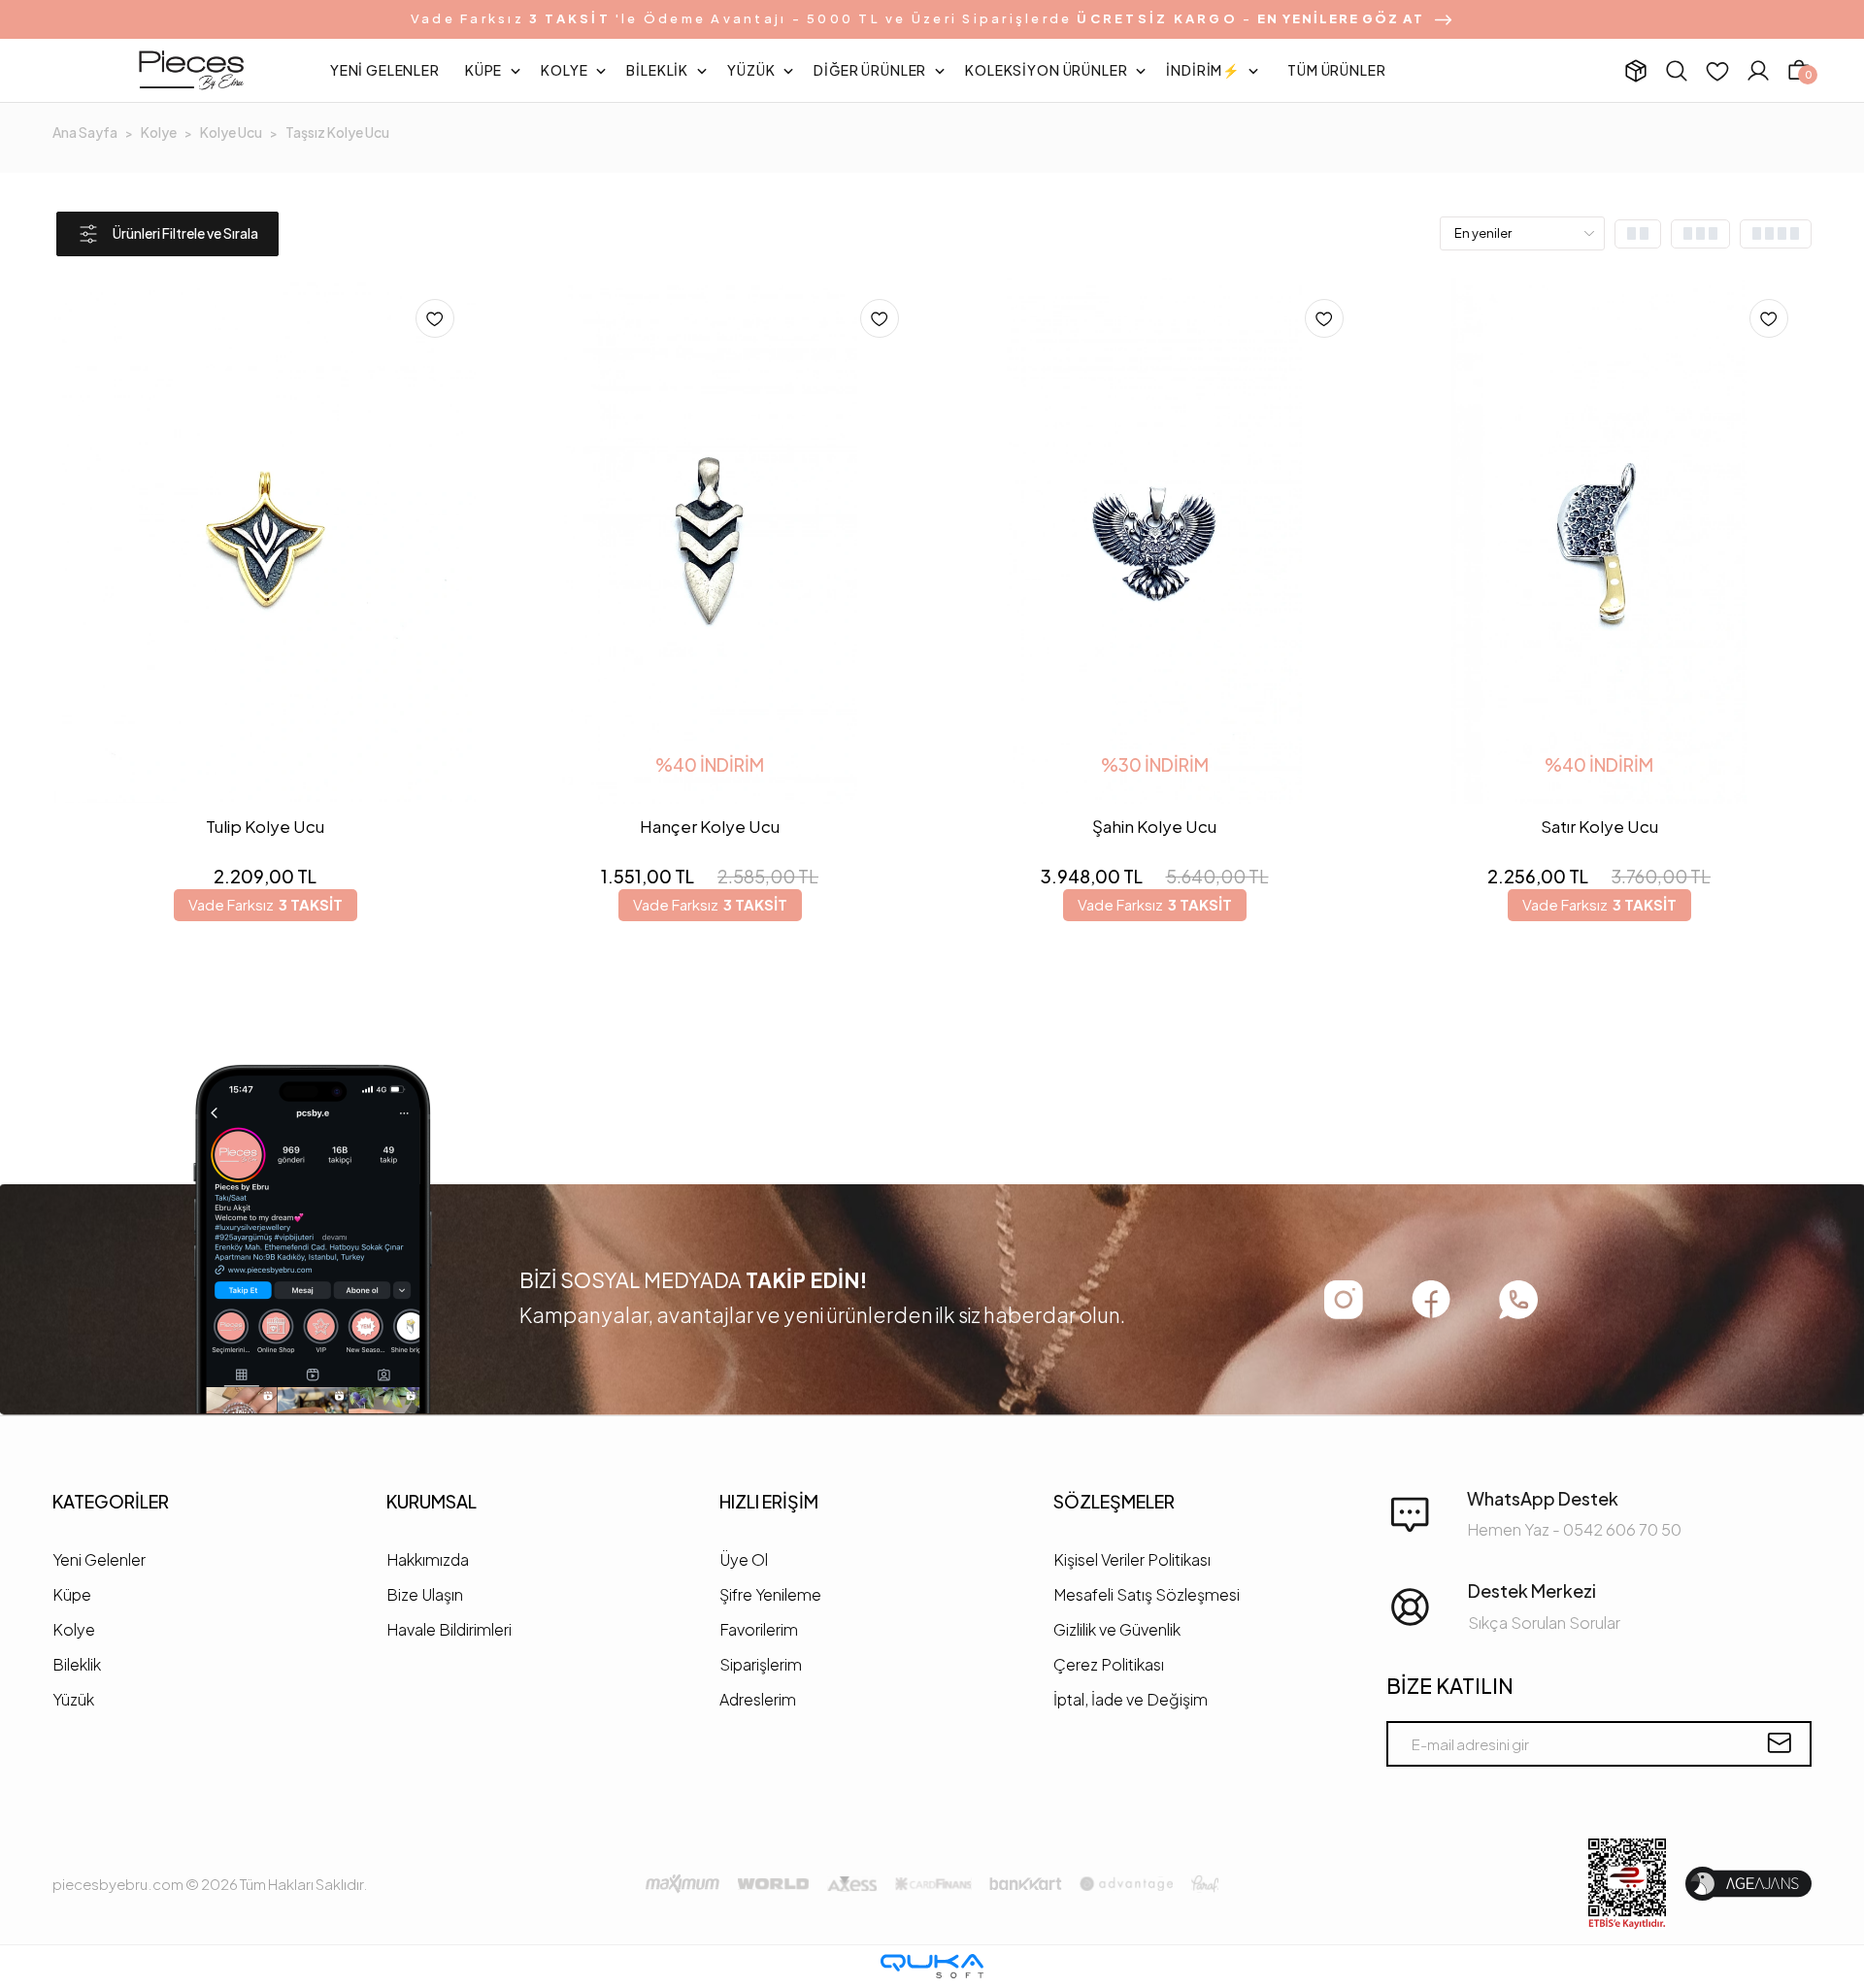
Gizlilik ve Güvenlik (1117, 1629)
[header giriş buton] (1758, 71)
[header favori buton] (1717, 71)
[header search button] (1677, 70)
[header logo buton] (191, 71)
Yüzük (73, 1699)
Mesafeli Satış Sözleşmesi (1147, 1594)
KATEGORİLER (111, 1501)
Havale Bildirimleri (449, 1629)
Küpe (72, 1594)
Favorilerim (759, 1629)
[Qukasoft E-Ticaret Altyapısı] (932, 1966)
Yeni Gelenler (99, 1559)
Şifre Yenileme (770, 1594)
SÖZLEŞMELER (1114, 1501)
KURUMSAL (432, 1501)
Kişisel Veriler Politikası (1132, 1559)
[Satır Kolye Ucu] (1599, 541)
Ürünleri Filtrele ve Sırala (185, 233)
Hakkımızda (428, 1559)
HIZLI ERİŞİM (769, 1501)
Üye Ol (744, 1559)
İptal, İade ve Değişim (1131, 1699)
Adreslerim (758, 1699)
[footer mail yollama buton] (1779, 1743)
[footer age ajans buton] (1748, 1884)
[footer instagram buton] (1344, 1300)
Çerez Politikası (1109, 1664)
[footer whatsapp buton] (1518, 1300)
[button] (385, 71)
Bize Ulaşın (425, 1594)
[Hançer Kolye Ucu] (710, 541)
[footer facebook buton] (1431, 1299)
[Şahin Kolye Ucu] (1154, 541)
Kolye (74, 1629)
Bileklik (77, 1664)
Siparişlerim (761, 1664)
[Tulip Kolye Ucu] (265, 541)
